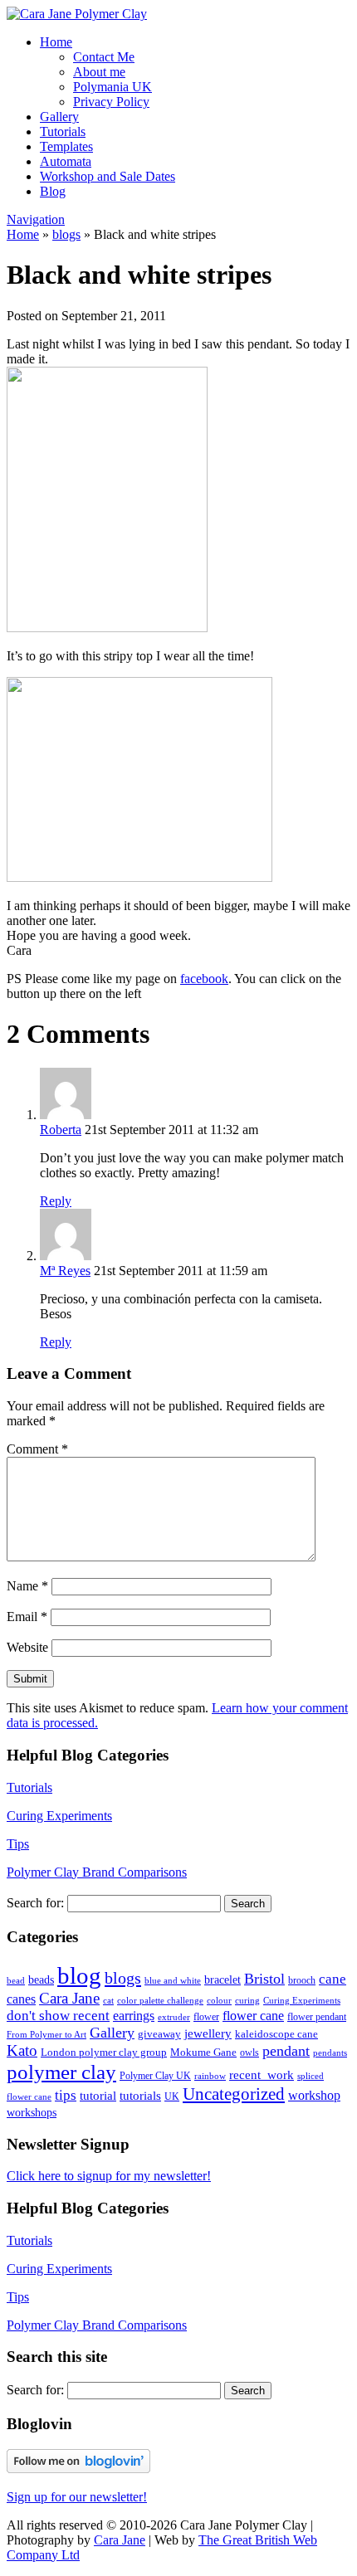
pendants (330, 2053)
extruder (174, 2017)
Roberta (61, 1130)
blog (79, 1975)
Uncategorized (234, 2094)
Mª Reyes (65, 1271)
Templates (66, 146)
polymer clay (61, 2072)
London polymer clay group (104, 2052)
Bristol (264, 1979)
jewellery (208, 2033)
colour (219, 2001)
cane (333, 1979)
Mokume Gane (203, 2053)
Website (27, 1647)
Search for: (35, 1903)
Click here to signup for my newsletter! (109, 2176)
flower (206, 2017)
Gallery (59, 117)
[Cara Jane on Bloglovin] (78, 2469)
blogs (66, 234)
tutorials (140, 2096)
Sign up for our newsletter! (77, 2497)
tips (66, 2095)
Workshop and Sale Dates (108, 176)
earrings (134, 2016)
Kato (22, 2050)
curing (247, 2001)
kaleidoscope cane (276, 2034)
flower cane (253, 2016)
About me (99, 72)
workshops (32, 2112)
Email (27, 1617)
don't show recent (58, 2016)
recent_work (262, 2075)
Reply (56, 1201)
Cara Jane (69, 1998)
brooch (302, 1980)
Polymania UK (112, 87)
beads (41, 1980)
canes (21, 1999)
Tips (18, 1844)
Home (56, 42)
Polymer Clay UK (155, 2076)
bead (16, 1981)
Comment (37, 1449)
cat (108, 2000)
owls (249, 2053)
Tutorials (63, 131)
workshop (314, 2096)
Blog (53, 191)
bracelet (223, 1979)
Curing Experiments (59, 1816)
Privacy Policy (111, 102)
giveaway (159, 2034)
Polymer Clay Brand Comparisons (97, 1872)
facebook (204, 979)
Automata (66, 161)
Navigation (36, 219)
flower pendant (317, 2017)
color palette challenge (160, 2001)
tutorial (98, 2095)
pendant (286, 2051)
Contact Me (104, 57)
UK (172, 2096)
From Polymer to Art (46, 2035)
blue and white (173, 1981)
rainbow (210, 2076)
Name (27, 1586)
